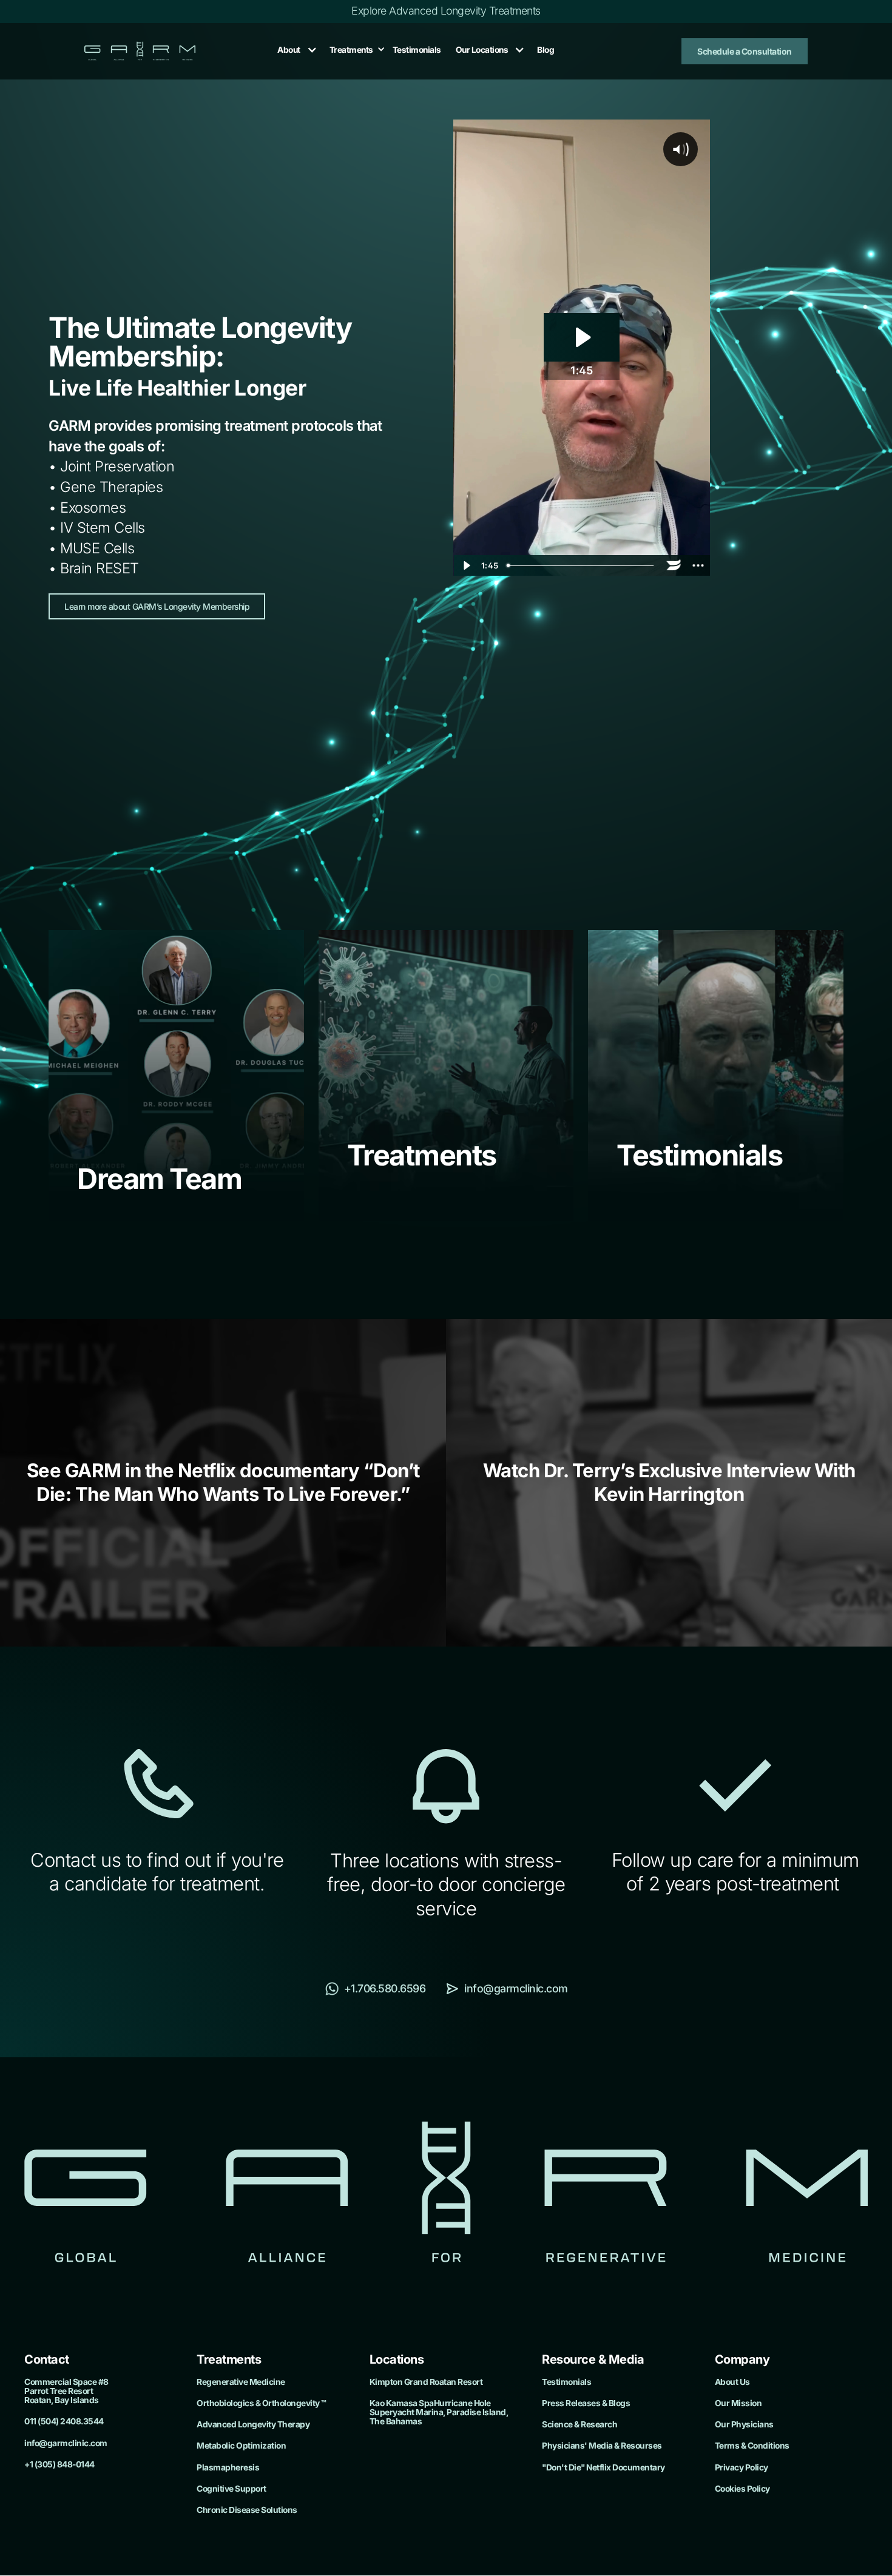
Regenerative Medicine (241, 2382)
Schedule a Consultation (745, 51)
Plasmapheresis (228, 2468)
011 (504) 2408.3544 (64, 2422)
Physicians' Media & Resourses (602, 2446)
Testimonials (417, 50)
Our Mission (738, 2403)
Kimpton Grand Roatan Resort (426, 2382)
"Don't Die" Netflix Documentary (603, 2468)
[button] (294, 50)
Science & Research (579, 2425)
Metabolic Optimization (241, 2446)
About (289, 50)
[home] (140, 51)
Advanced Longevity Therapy (253, 2425)
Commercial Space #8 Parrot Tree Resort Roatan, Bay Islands (66, 2391)
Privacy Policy (742, 2468)
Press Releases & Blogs (586, 2403)
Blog (546, 50)
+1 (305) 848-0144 (59, 2465)
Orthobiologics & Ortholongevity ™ (262, 2403)
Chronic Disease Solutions (247, 2510)
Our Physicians (744, 2425)
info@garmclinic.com (66, 2443)
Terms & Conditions (752, 2446)
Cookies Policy (742, 2489)
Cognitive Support (231, 2489)
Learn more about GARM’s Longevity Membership (157, 606)
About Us (732, 2382)
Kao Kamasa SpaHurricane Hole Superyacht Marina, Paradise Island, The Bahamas (439, 2412)
